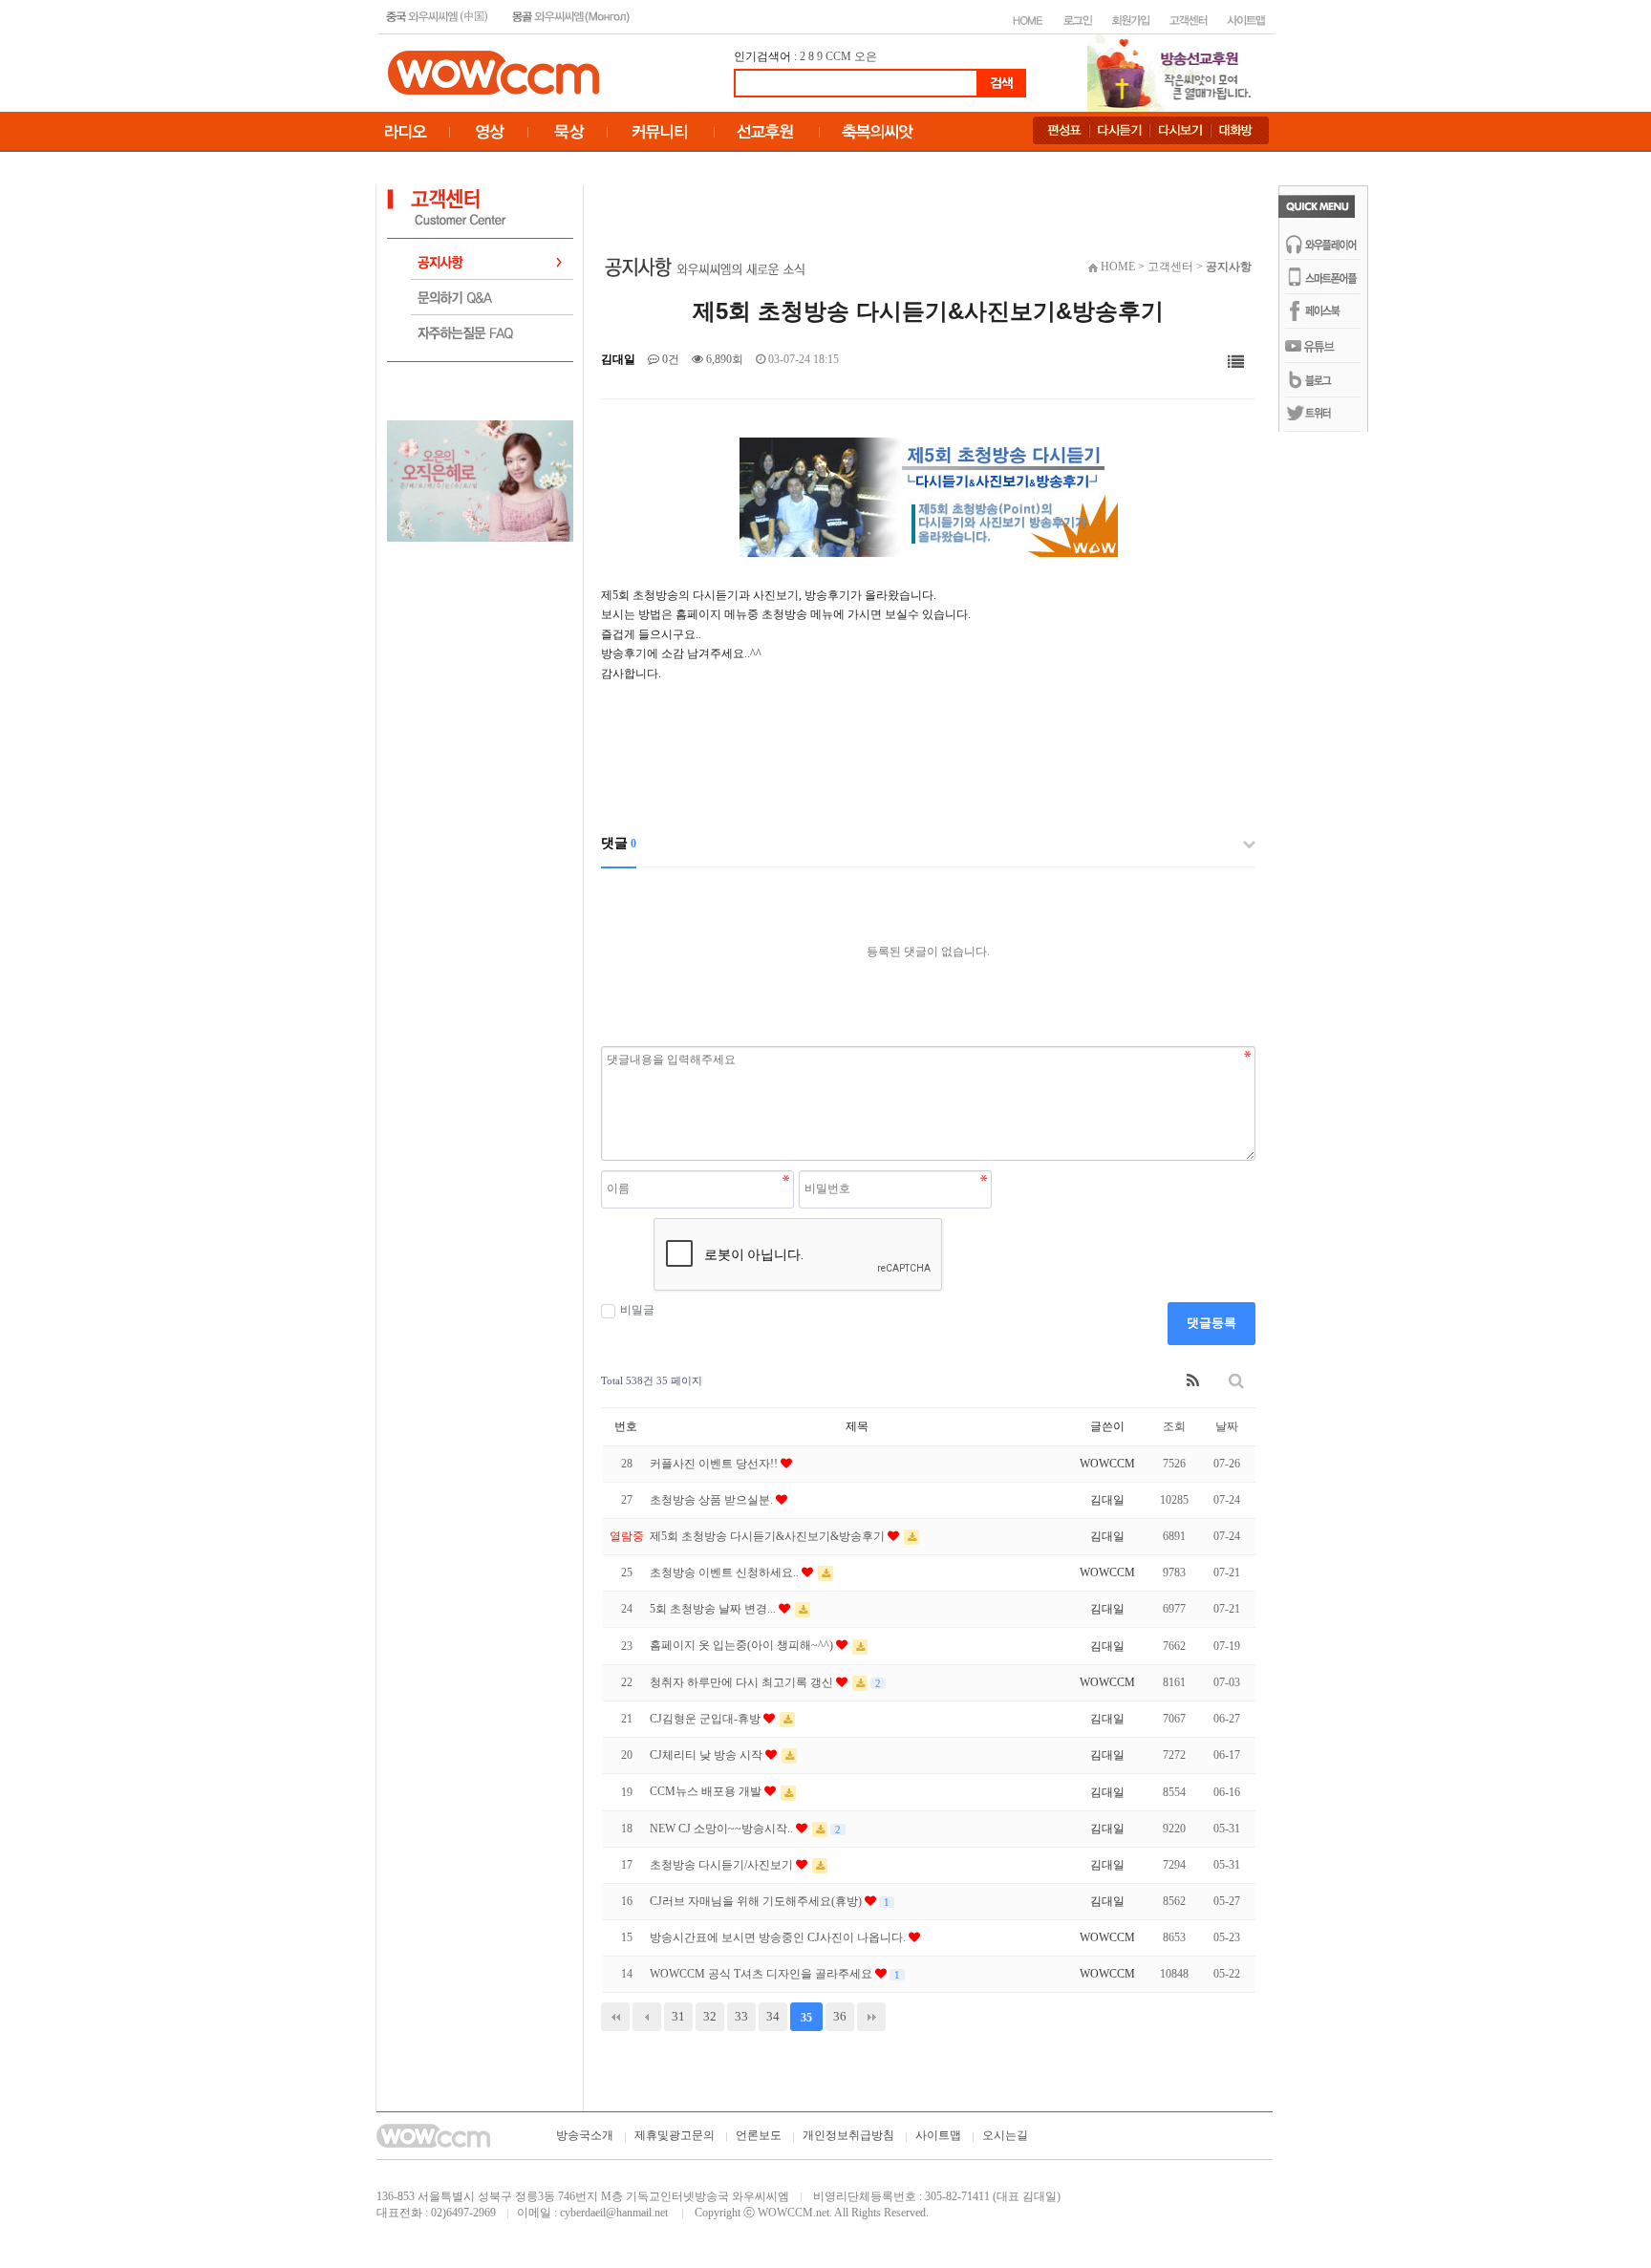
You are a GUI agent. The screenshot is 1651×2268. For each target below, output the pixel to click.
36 (840, 2016)
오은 (866, 56)
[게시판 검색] (1236, 1381)
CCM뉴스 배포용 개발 (707, 1791)
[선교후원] (1175, 72)
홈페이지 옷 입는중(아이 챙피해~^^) (743, 1645)
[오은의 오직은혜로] (480, 480)
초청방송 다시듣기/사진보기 (723, 1865)
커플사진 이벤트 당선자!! (715, 1464)
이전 (647, 2017)
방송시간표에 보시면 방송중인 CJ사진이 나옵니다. (779, 1937)
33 (741, 2016)
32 (710, 2016)
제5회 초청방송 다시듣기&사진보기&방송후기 (769, 1536)
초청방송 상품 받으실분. (713, 1500)
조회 (1174, 1426)
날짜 (1227, 1426)
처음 (615, 2017)
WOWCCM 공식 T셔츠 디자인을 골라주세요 (762, 1974)
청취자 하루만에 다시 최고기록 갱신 (743, 1682)
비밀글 (637, 1310)
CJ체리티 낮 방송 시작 (708, 1755)
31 (678, 2016)
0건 (669, 359)
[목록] (1236, 363)
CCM (838, 56)
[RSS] (1193, 1381)
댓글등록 (1211, 1323)
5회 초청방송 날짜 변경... (714, 1609)
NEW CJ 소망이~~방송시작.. (723, 1829)
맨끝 (871, 2017)
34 (773, 2016)
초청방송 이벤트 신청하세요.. (726, 1573)
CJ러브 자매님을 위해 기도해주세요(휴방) (757, 1901)
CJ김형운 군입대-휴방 (707, 1719)
